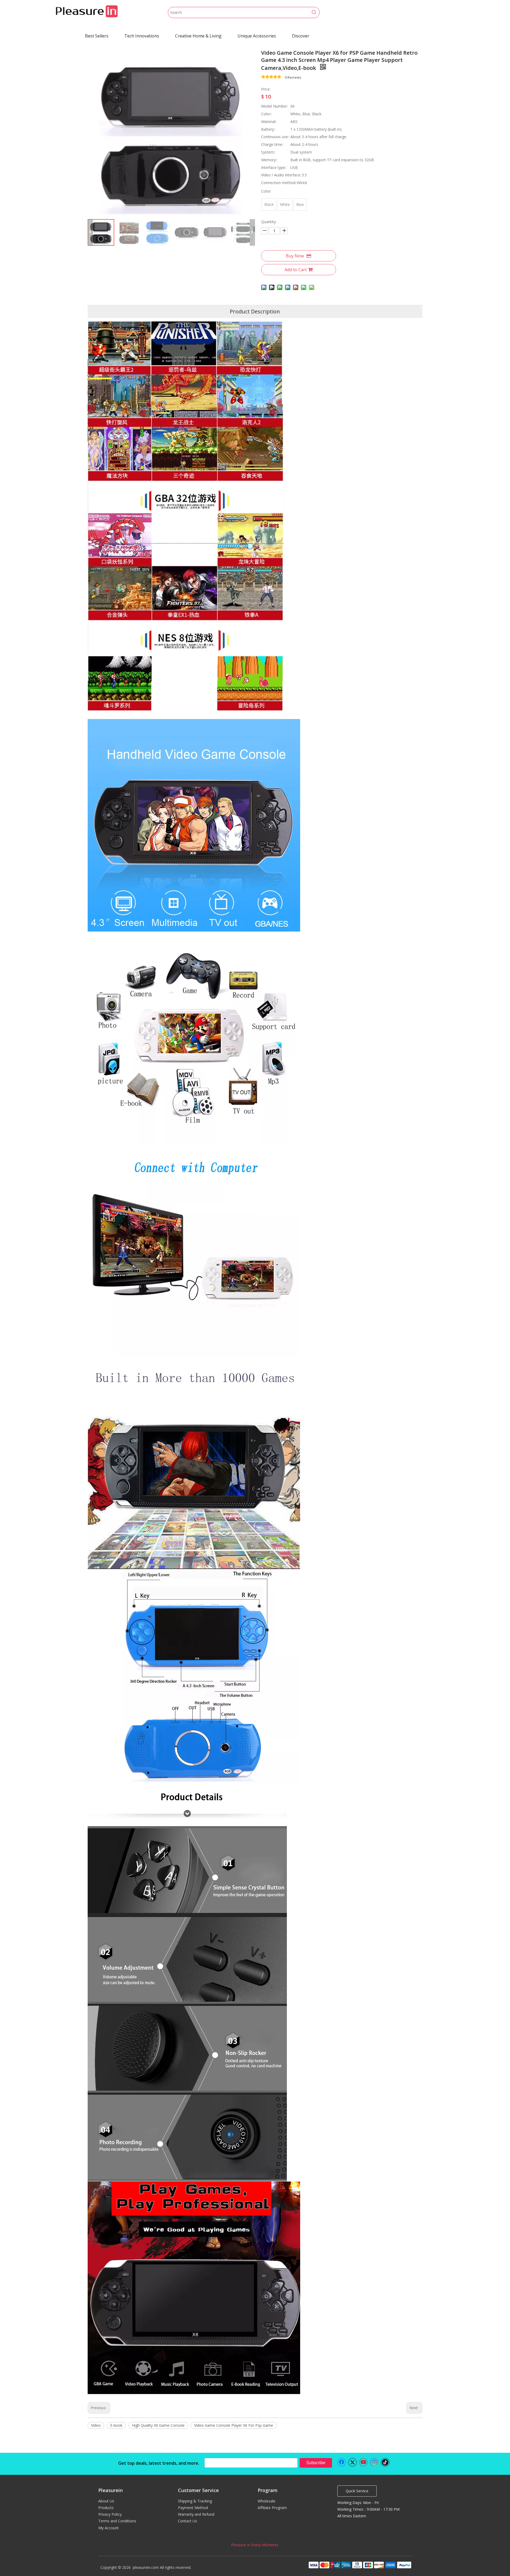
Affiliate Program (272, 2508)
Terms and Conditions (117, 2521)
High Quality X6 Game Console (158, 2425)
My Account (109, 2528)
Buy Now (295, 256)
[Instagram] (374, 2462)
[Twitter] (352, 2462)
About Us (106, 2501)
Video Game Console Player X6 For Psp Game (234, 2425)
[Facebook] (342, 2462)
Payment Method (193, 2508)
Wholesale (267, 2501)
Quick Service (357, 2491)
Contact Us (188, 2521)
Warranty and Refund (196, 2514)
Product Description (255, 311)
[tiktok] (385, 2462)
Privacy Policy (110, 2514)
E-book (116, 2425)
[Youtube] (363, 2462)
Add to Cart (296, 270)
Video (96, 2425)
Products (106, 2508)
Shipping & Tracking (195, 2501)
